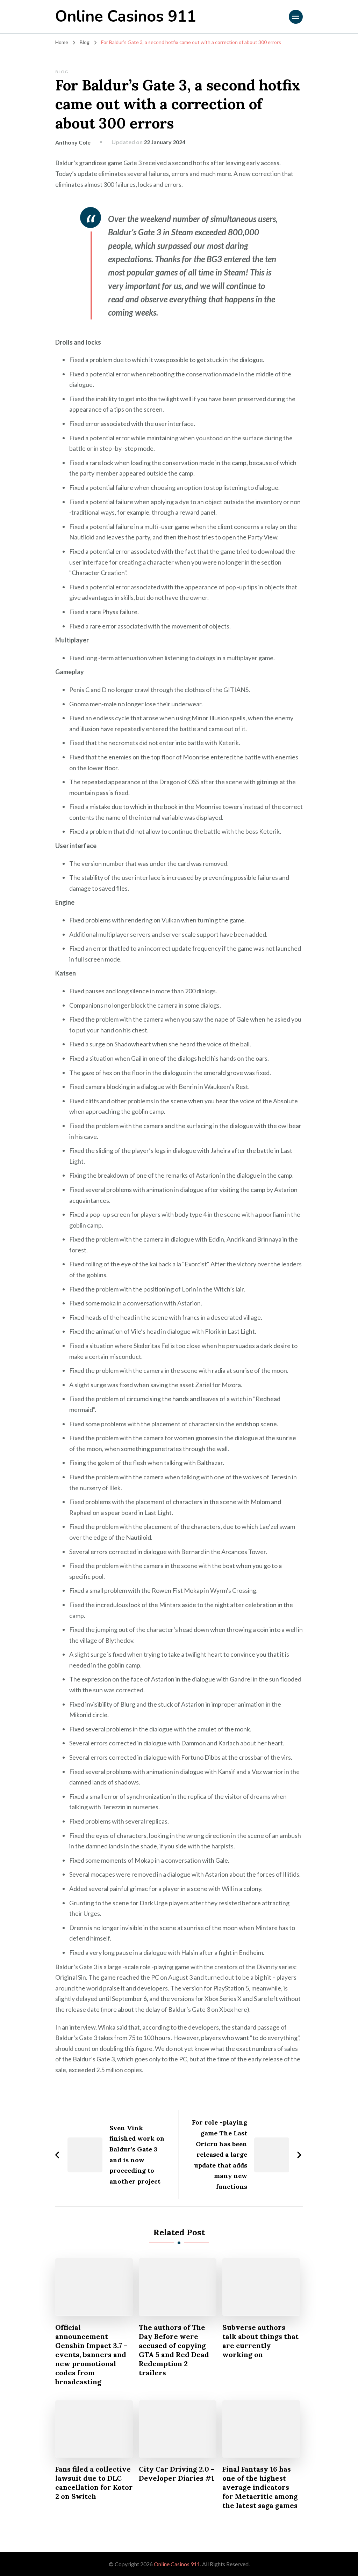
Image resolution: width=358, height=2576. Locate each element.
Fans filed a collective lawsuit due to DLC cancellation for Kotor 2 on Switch (94, 2483)
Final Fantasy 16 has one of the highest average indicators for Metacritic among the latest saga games (260, 2487)
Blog (62, 72)
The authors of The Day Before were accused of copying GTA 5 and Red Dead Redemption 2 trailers (174, 2350)
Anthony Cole (73, 142)
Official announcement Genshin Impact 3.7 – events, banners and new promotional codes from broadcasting (91, 2354)
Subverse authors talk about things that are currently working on (260, 2341)
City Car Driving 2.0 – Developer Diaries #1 (177, 2474)
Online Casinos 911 (126, 17)
